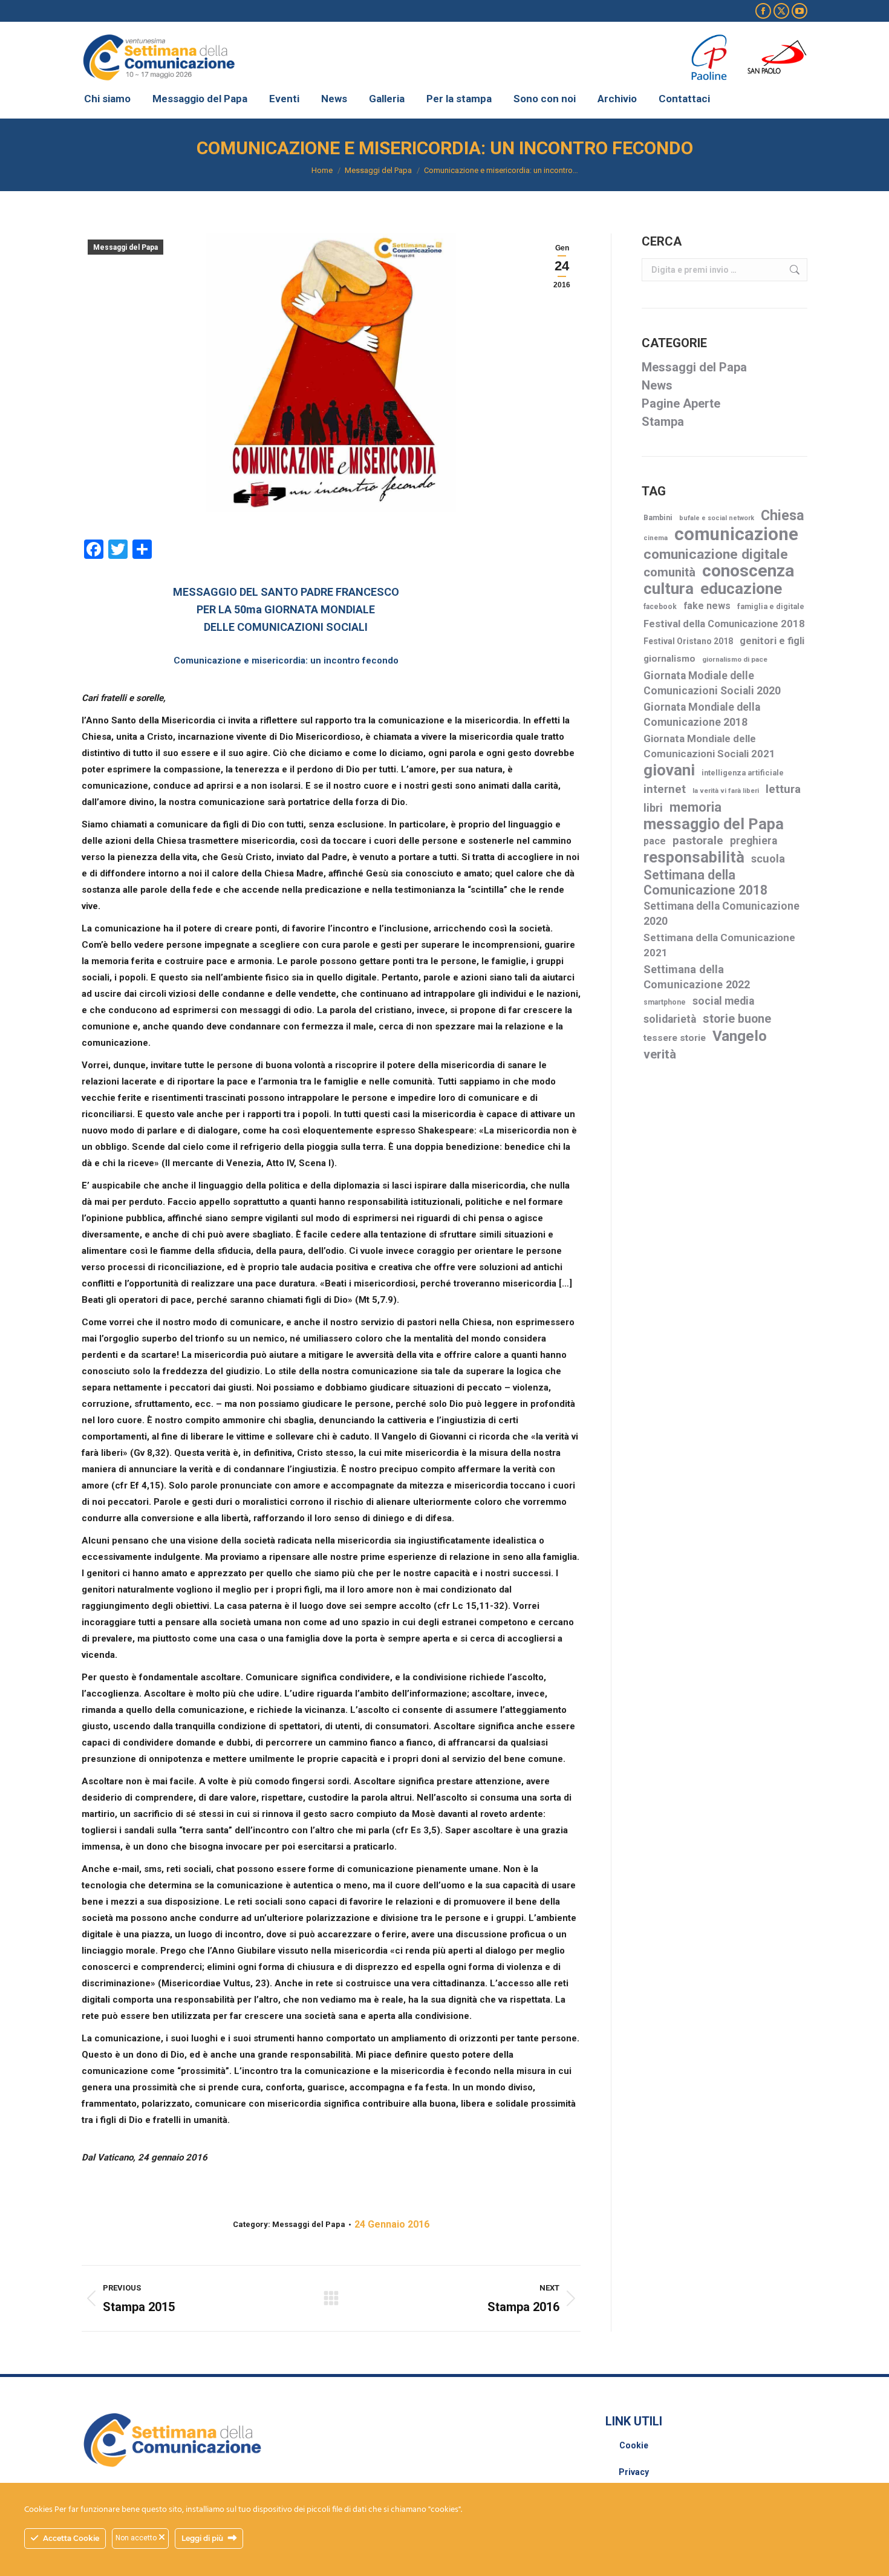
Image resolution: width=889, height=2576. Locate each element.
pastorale (698, 840)
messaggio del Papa (714, 824)
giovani (669, 770)
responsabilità (694, 857)
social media (723, 1001)
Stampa (663, 422)
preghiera (754, 841)
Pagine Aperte (681, 403)
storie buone (737, 1019)
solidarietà (670, 1019)
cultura (669, 589)
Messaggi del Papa (125, 247)
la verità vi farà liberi (726, 791)
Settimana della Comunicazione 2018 (705, 882)
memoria (695, 807)
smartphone (665, 1002)
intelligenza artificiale (743, 773)
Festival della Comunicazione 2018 (724, 624)
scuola (768, 859)
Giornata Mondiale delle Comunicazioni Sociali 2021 (709, 746)
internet (665, 789)
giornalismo (669, 659)
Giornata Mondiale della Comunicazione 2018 (702, 715)
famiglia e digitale (771, 606)
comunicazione (736, 534)
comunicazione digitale (716, 554)
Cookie (634, 2445)
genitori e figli (772, 641)
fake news (707, 606)
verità (660, 1054)
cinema (656, 538)
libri (653, 808)
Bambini (658, 518)
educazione (741, 589)
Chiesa (783, 516)
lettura (783, 789)
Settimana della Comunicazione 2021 (719, 945)
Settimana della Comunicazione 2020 (721, 914)
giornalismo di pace (735, 659)
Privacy (634, 2472)
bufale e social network (717, 518)
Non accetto (137, 2538)
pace (655, 841)
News (657, 385)
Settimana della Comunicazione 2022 (697, 977)
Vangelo (740, 1036)
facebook (660, 607)
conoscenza (748, 571)
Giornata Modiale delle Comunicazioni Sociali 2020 (712, 683)
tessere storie (675, 1038)
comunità (669, 572)
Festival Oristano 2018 (688, 641)
